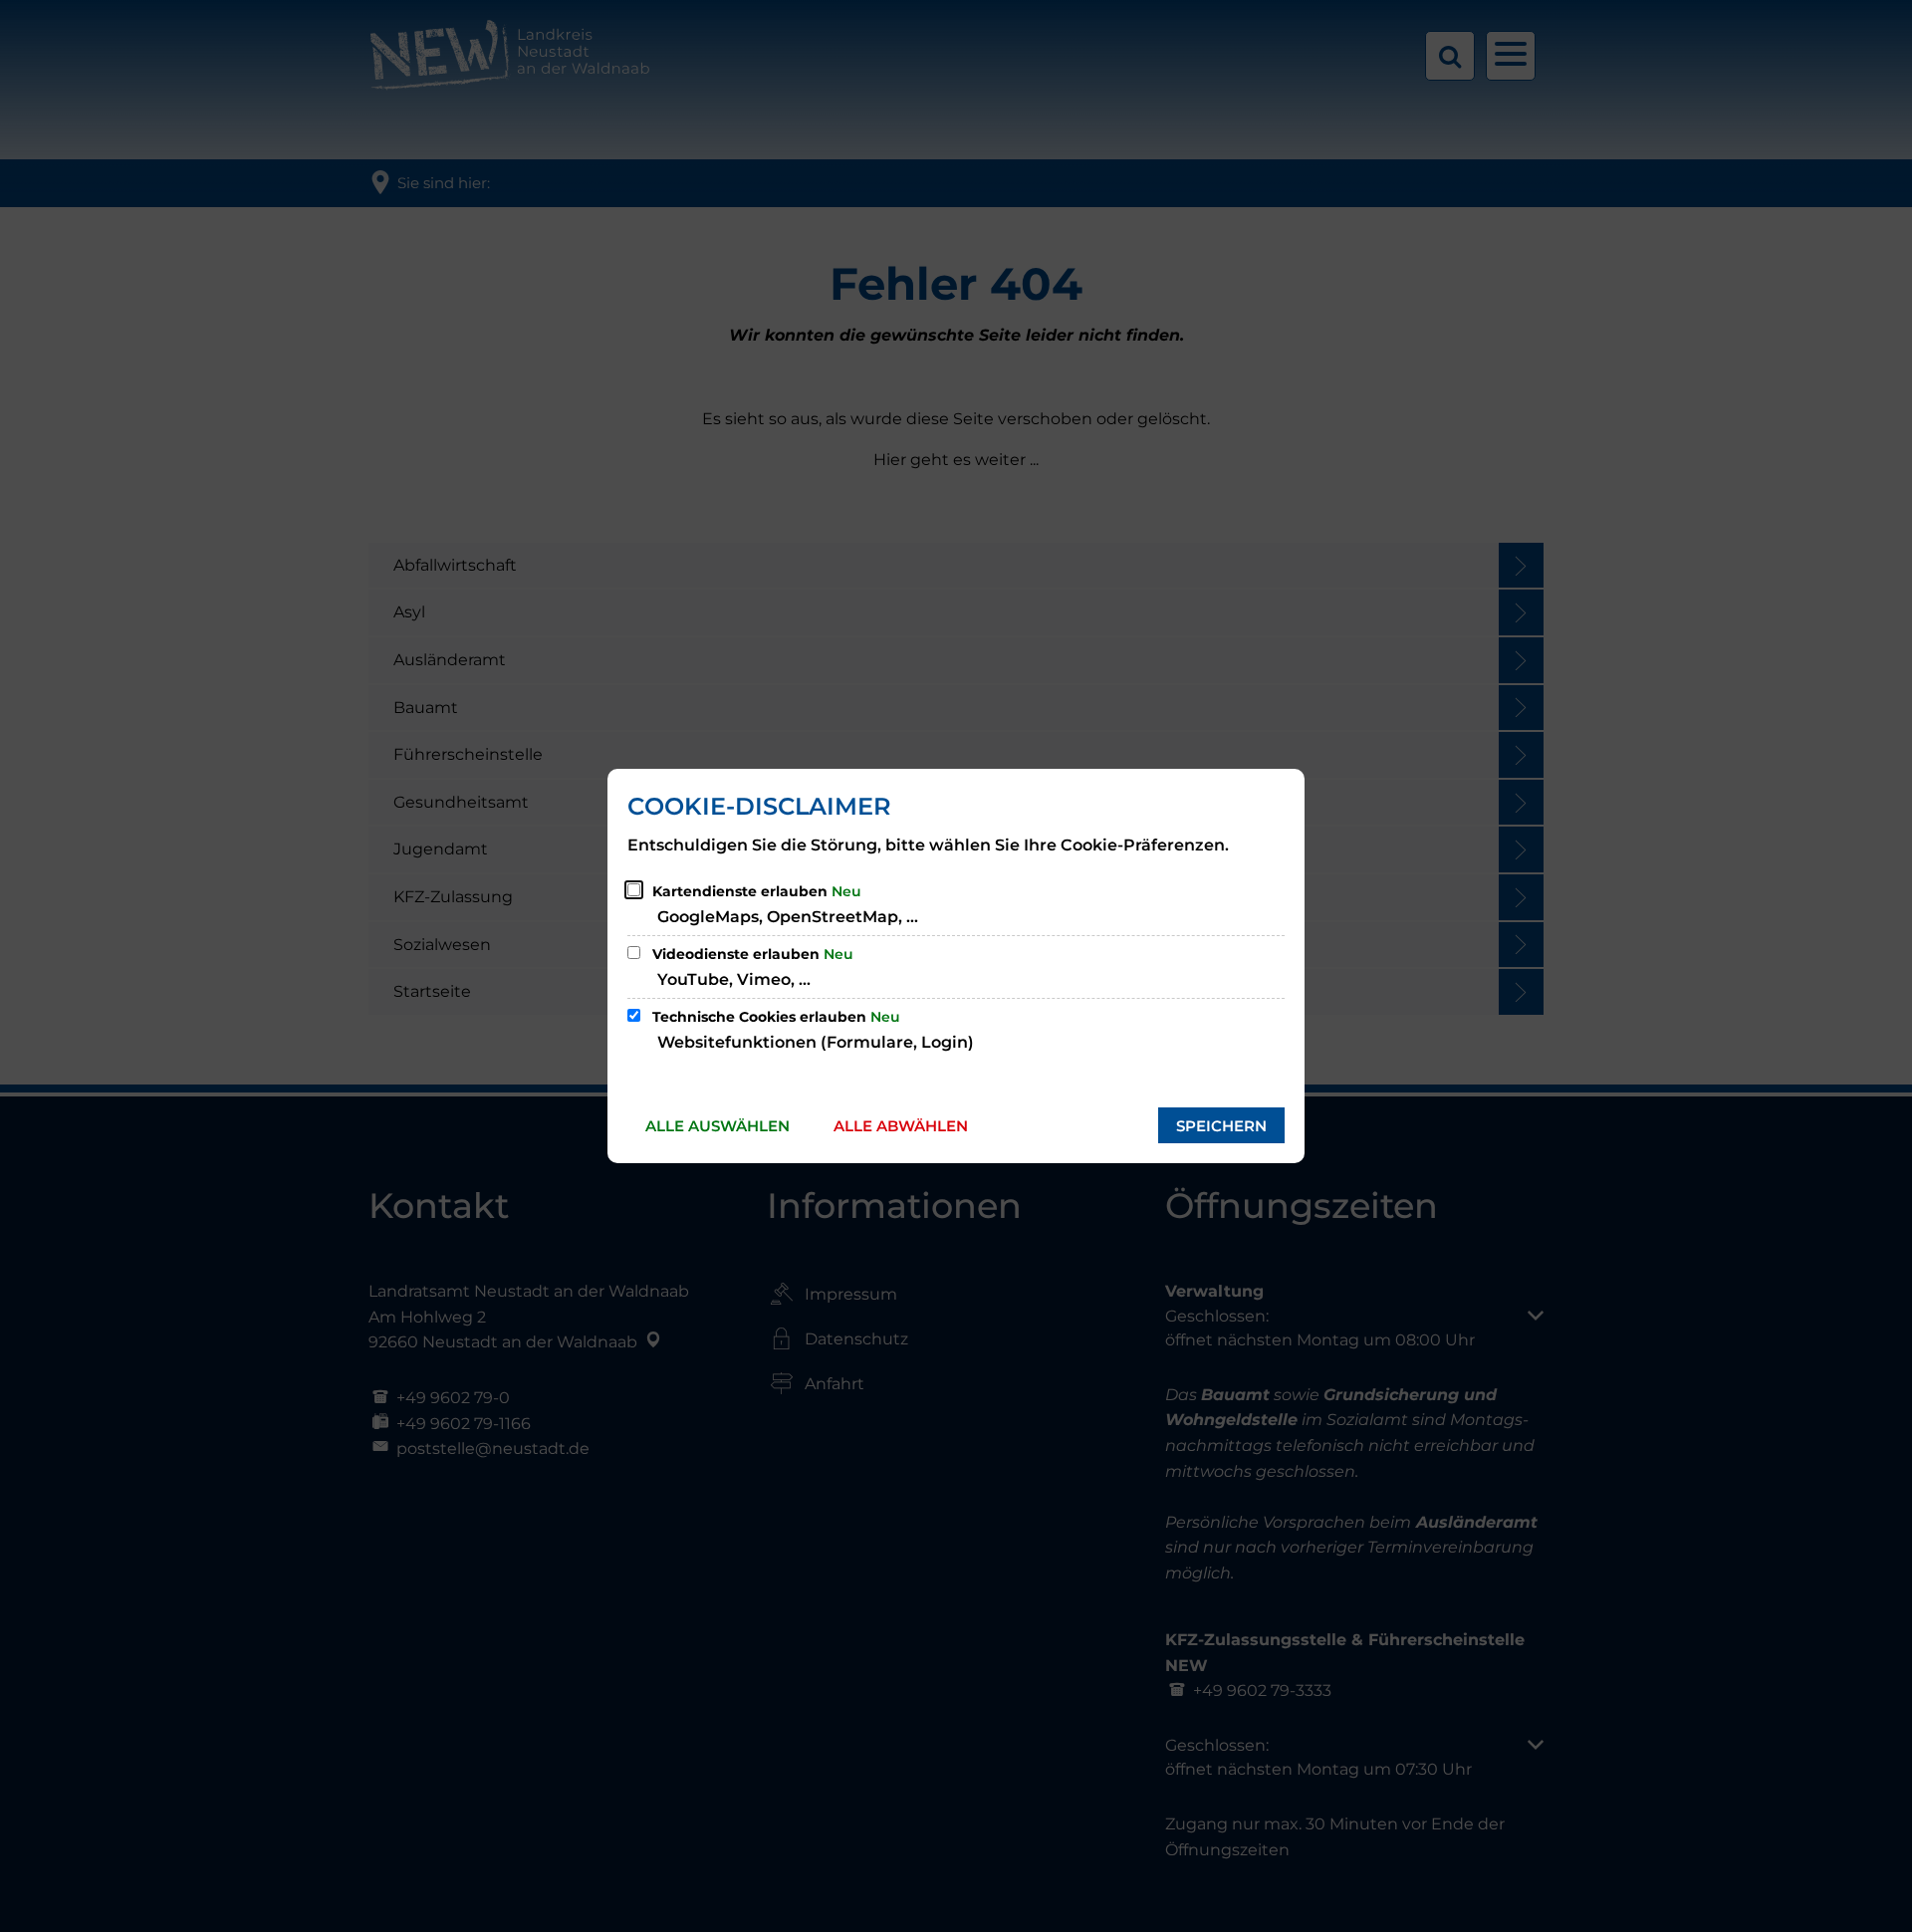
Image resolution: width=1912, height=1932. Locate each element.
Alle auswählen (717, 1126)
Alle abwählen (901, 1126)
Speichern (1221, 1126)
